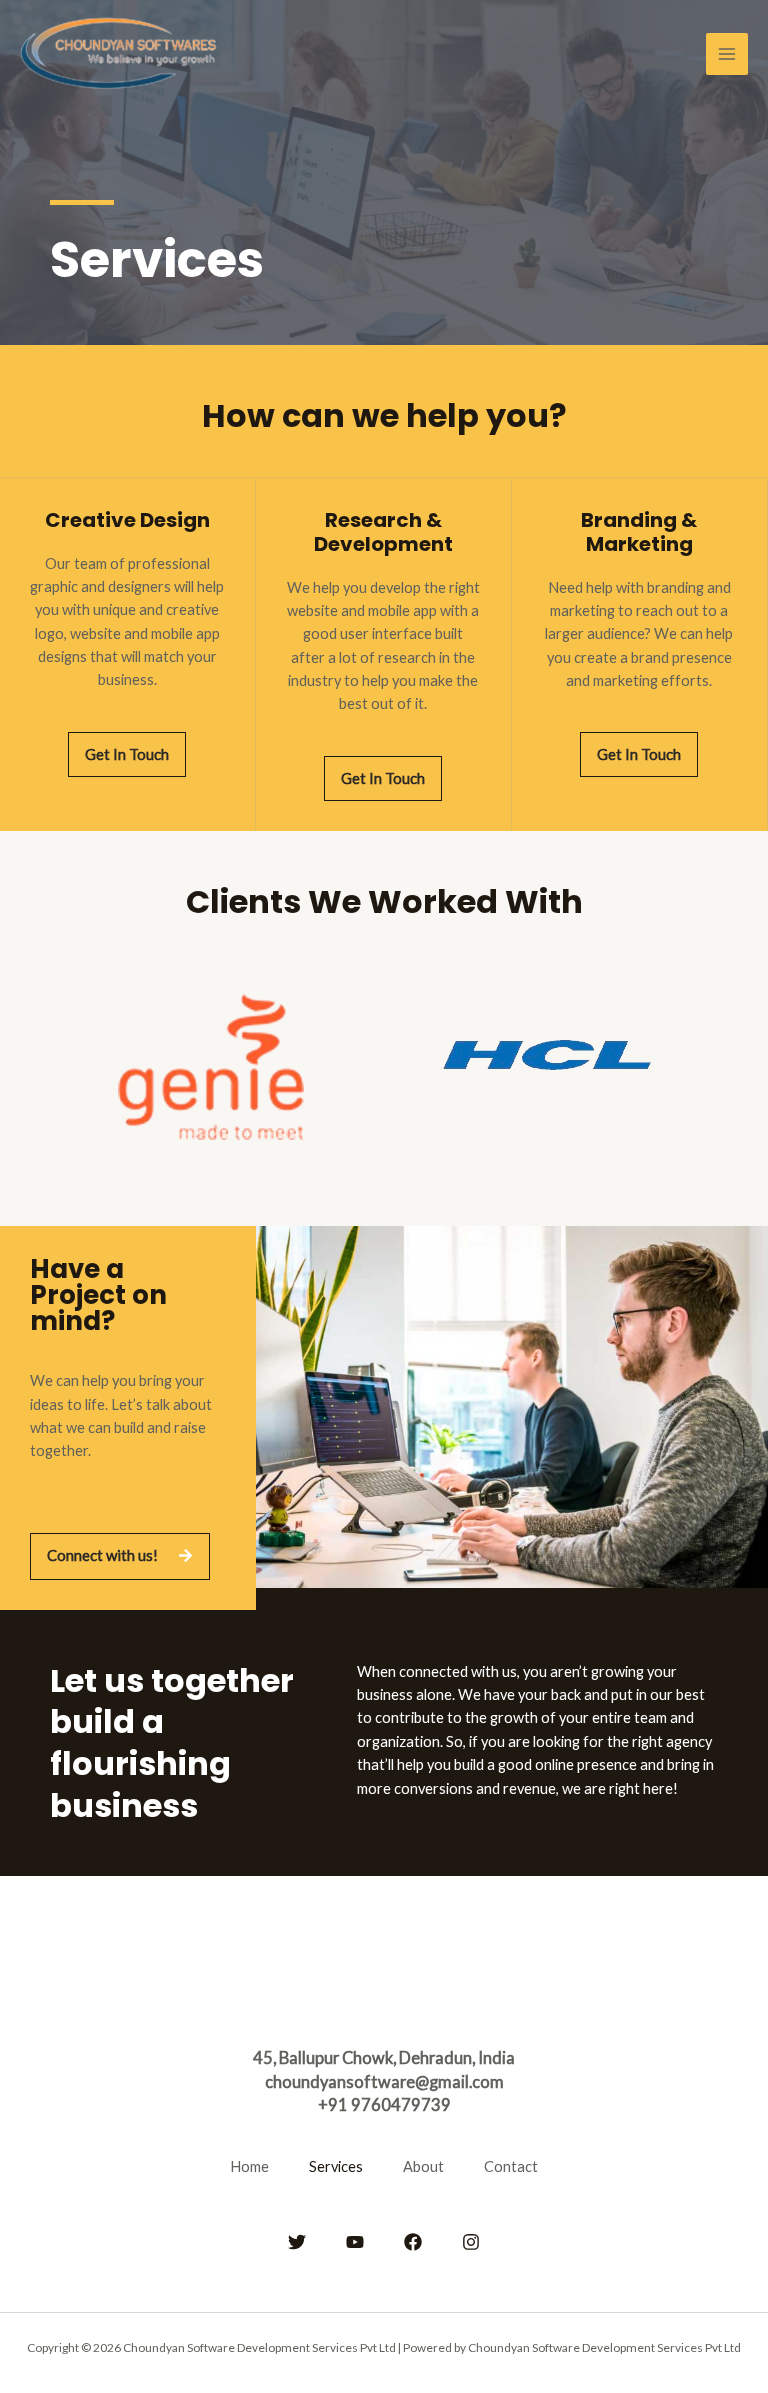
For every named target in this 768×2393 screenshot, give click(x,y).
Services (336, 2166)
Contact (511, 2166)
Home (249, 2166)
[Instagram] (471, 2242)
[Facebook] (413, 2242)
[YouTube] (355, 2242)
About (423, 2166)
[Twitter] (297, 2242)
